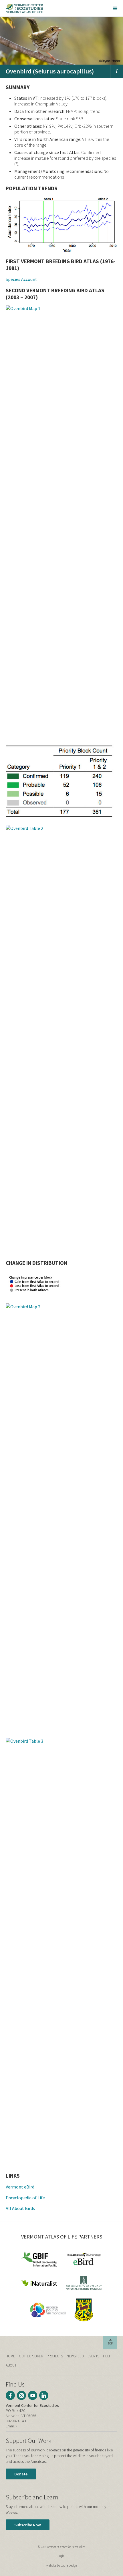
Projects (55, 2356)
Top (110, 2343)
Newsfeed (75, 2356)
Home (10, 2356)
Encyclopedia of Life (25, 2198)
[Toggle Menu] (115, 8)
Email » (11, 2426)
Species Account (21, 279)
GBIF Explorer (31, 2356)
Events (93, 2356)
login (61, 2556)
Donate (21, 2474)
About (11, 2365)
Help (107, 2356)
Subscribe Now (28, 2525)
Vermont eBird (20, 2187)
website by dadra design (62, 2565)
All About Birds (20, 2208)
